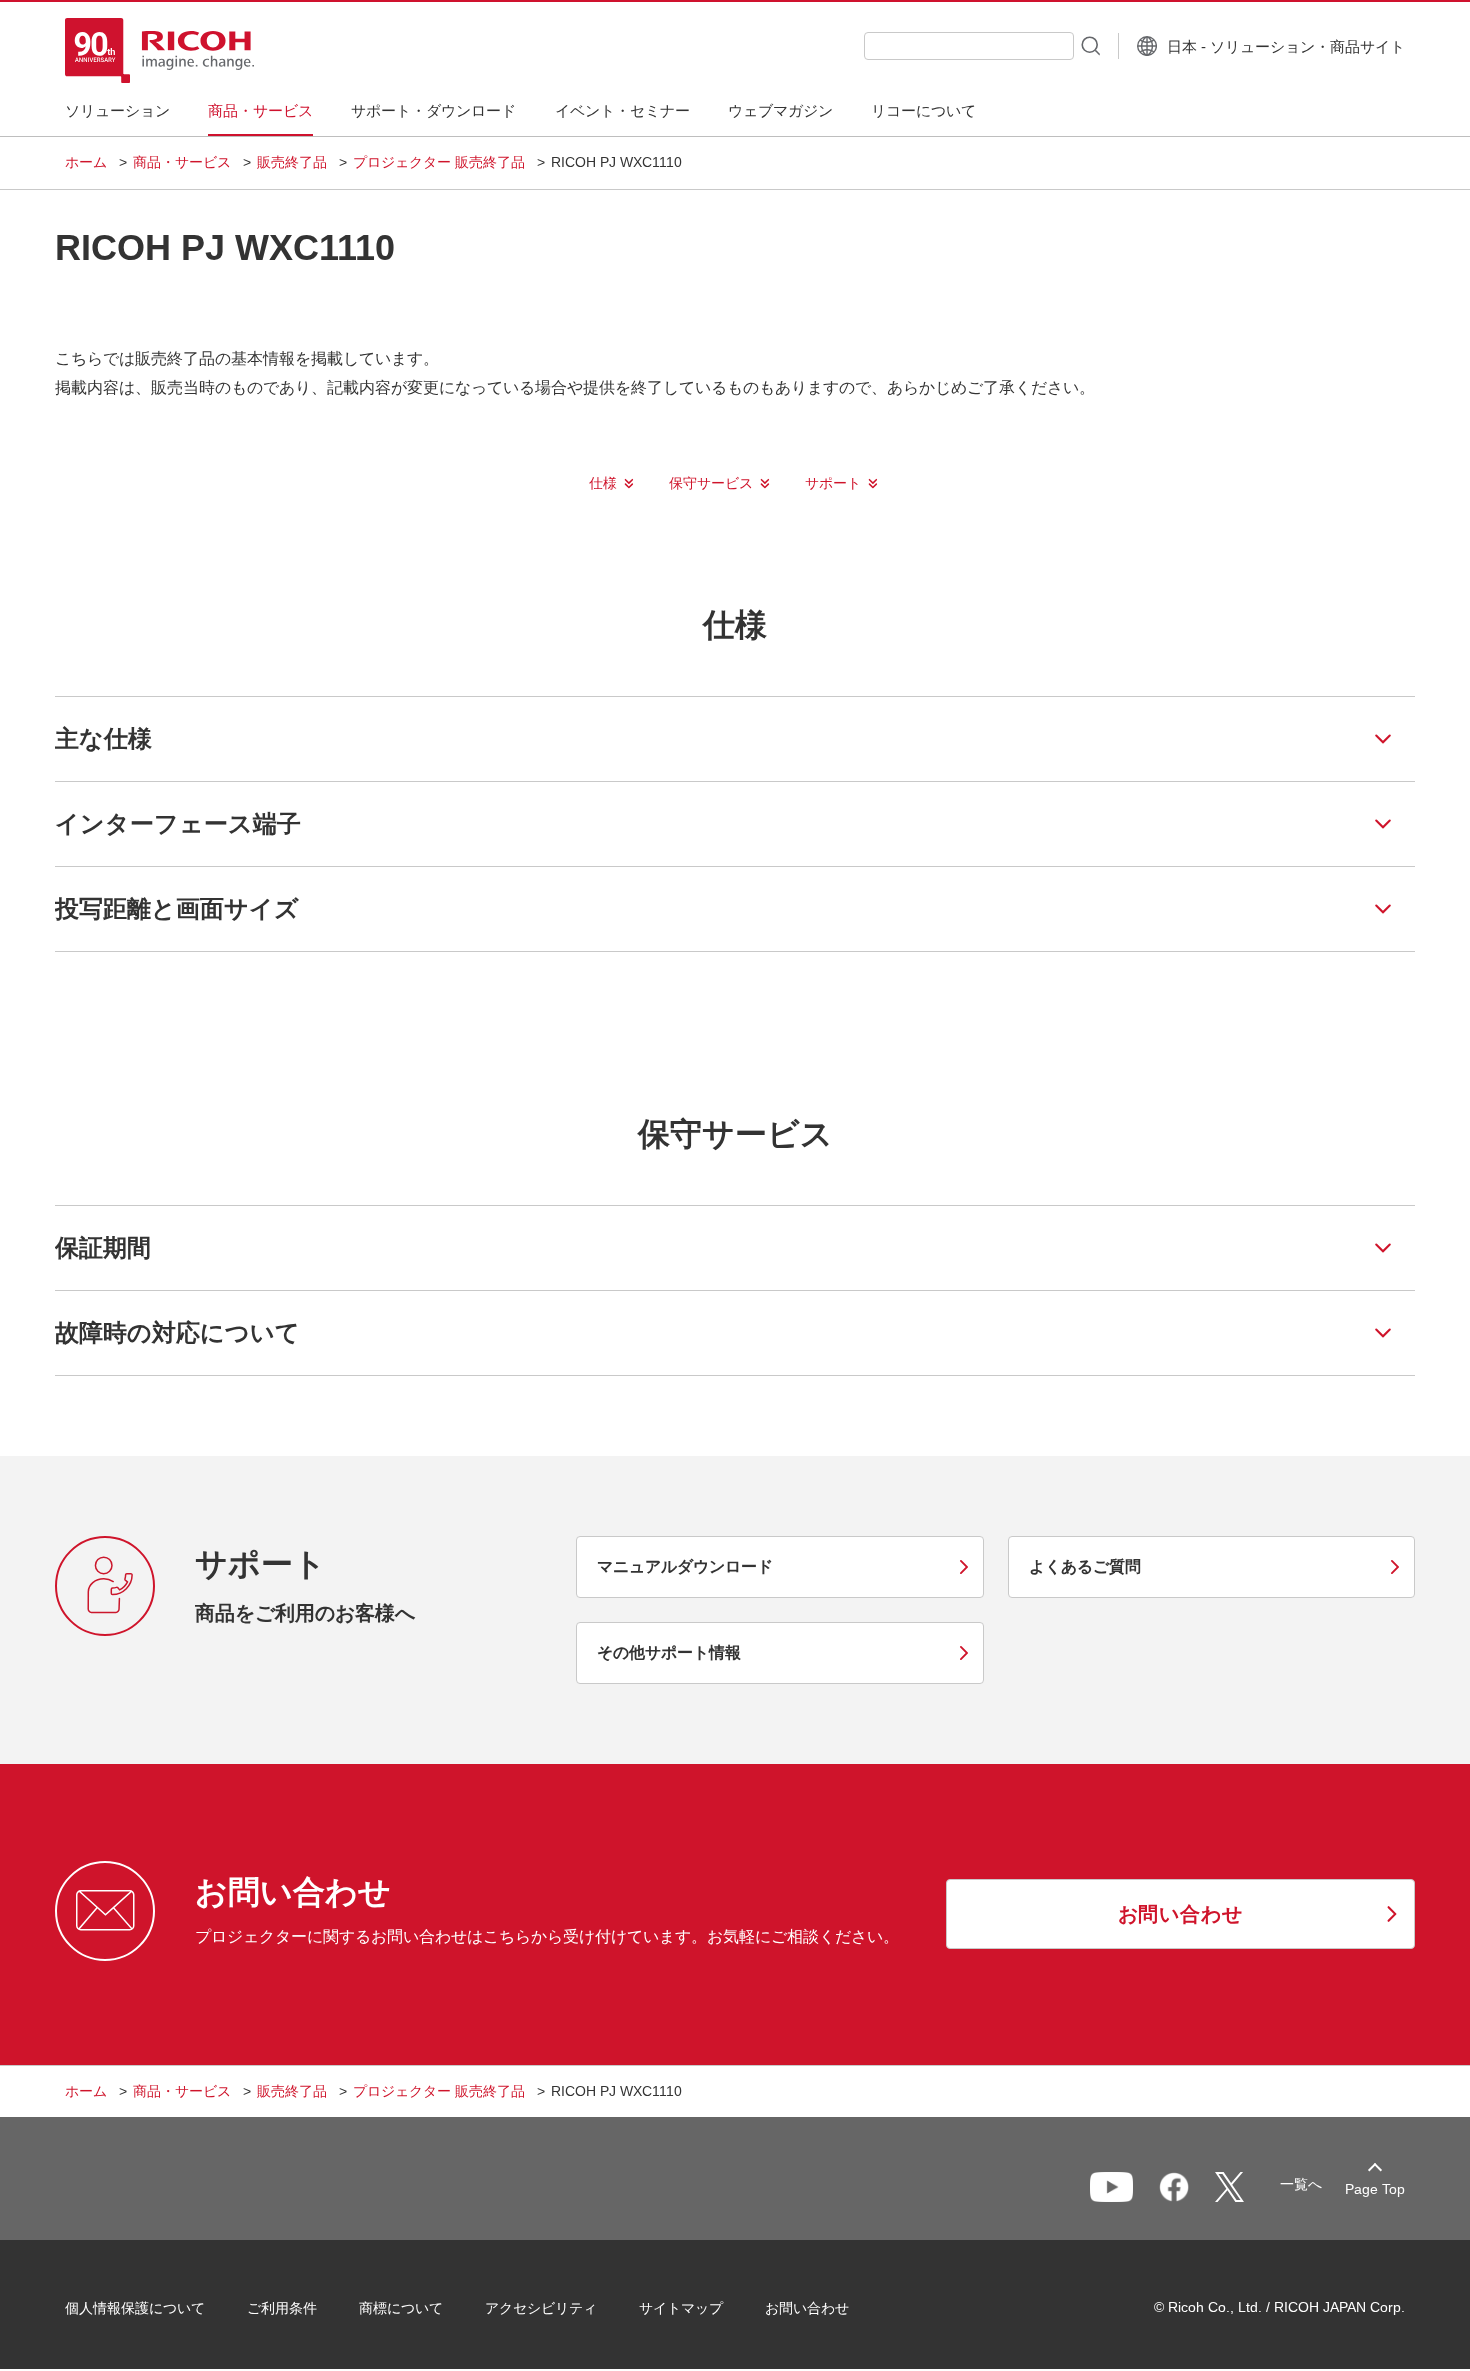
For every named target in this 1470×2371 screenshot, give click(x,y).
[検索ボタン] (1089, 45)
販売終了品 (292, 162)
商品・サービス (182, 162)
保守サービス (711, 483)
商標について (401, 2308)
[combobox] (969, 46)
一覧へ (1301, 2184)
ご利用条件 (282, 2308)
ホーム (86, 162)
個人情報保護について (135, 2308)
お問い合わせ (807, 2308)
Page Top (1375, 2189)
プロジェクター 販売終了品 (439, 162)
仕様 (603, 483)
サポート (833, 483)
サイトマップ (681, 2308)
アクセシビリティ (541, 2308)
